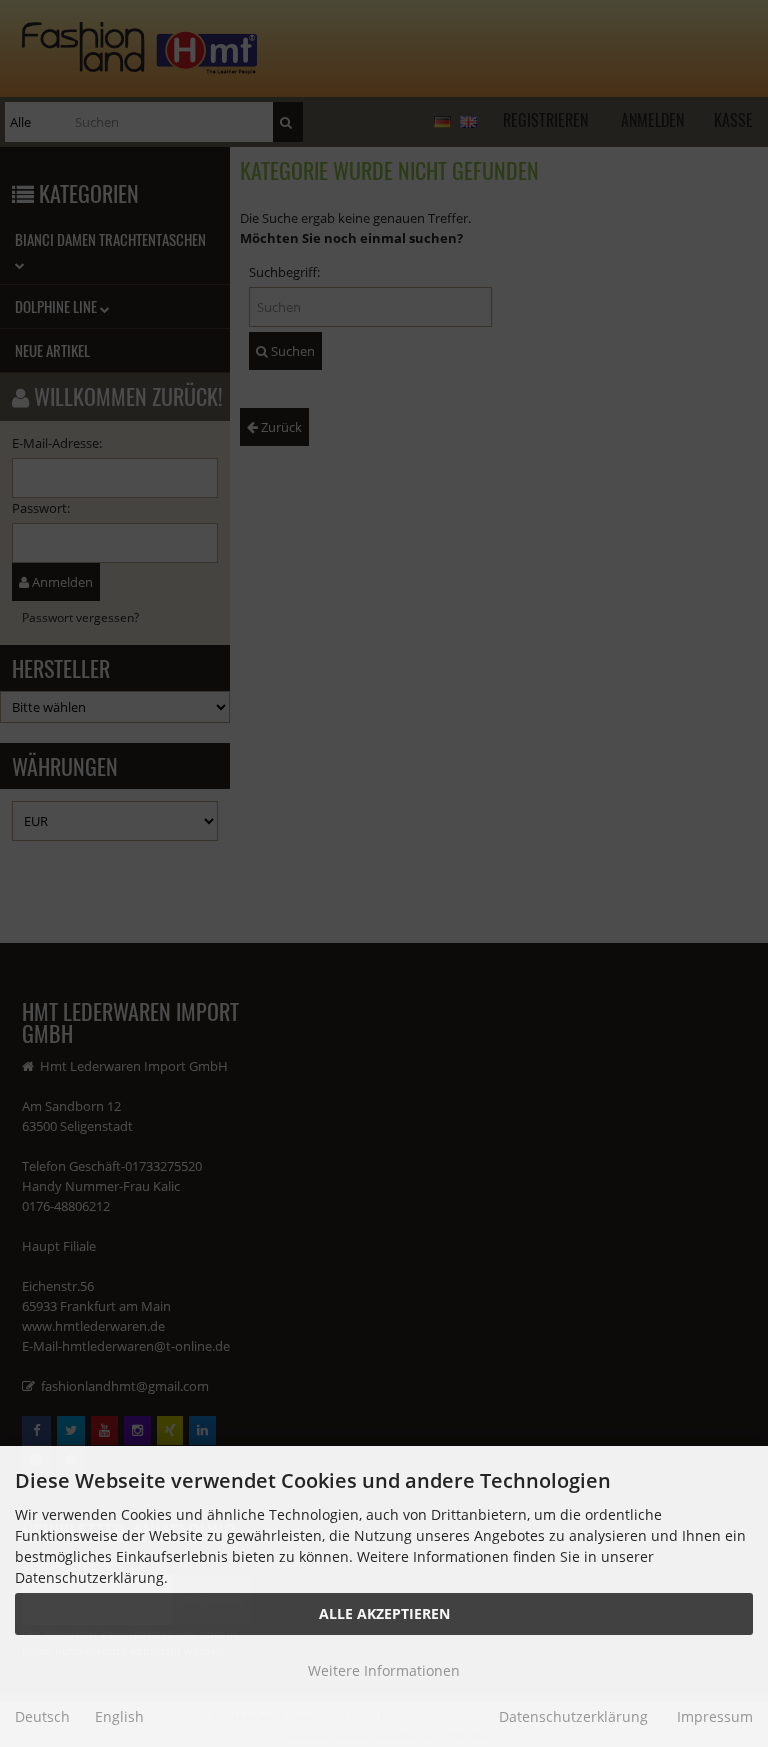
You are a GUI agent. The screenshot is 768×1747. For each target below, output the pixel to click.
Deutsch (42, 1716)
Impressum (715, 1716)
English (119, 1716)
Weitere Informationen (384, 1670)
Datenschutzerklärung (573, 1716)
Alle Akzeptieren (384, 1613)
